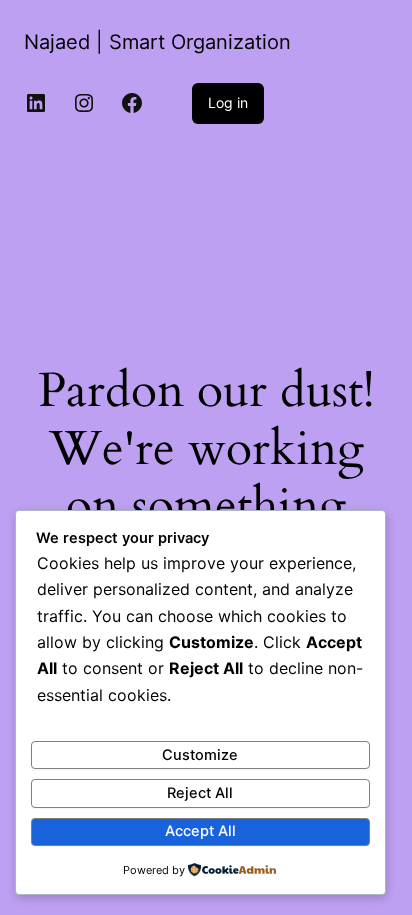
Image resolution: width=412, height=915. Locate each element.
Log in (228, 102)
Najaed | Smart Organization (157, 42)
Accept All (200, 831)
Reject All (200, 793)
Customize (200, 755)
